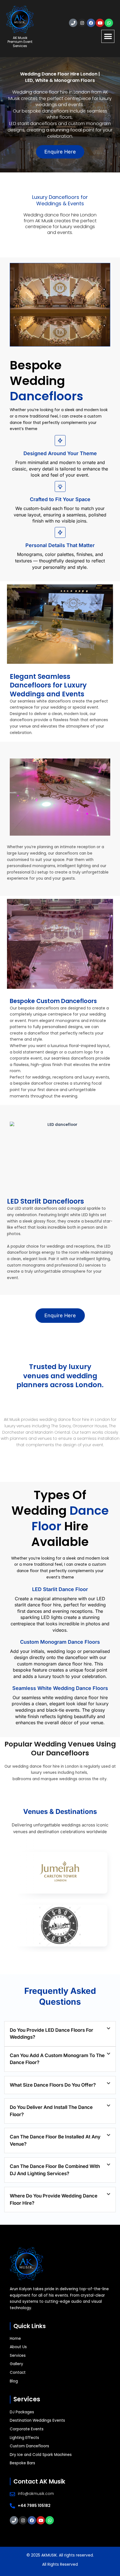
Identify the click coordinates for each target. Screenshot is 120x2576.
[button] (108, 36)
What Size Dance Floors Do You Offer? (53, 2085)
